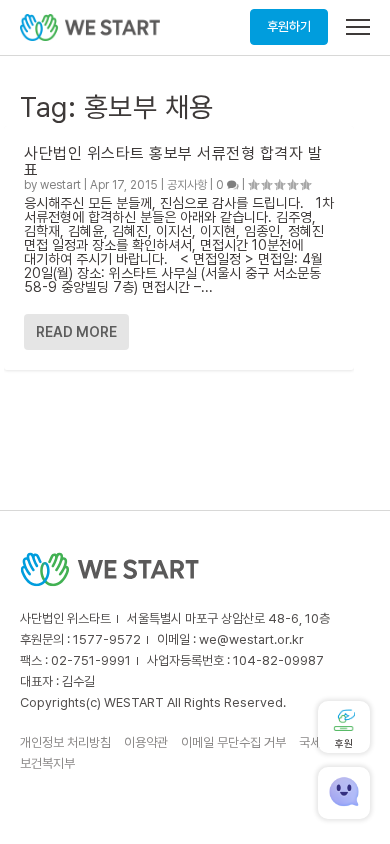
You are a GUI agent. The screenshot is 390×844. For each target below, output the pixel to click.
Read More (76, 332)
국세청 (315, 742)
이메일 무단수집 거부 (233, 742)
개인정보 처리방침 (65, 742)
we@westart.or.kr (251, 639)
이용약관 (146, 742)
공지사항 (187, 185)
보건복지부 (47, 763)
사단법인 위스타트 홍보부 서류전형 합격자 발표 (173, 161)
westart (60, 185)
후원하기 (289, 26)
